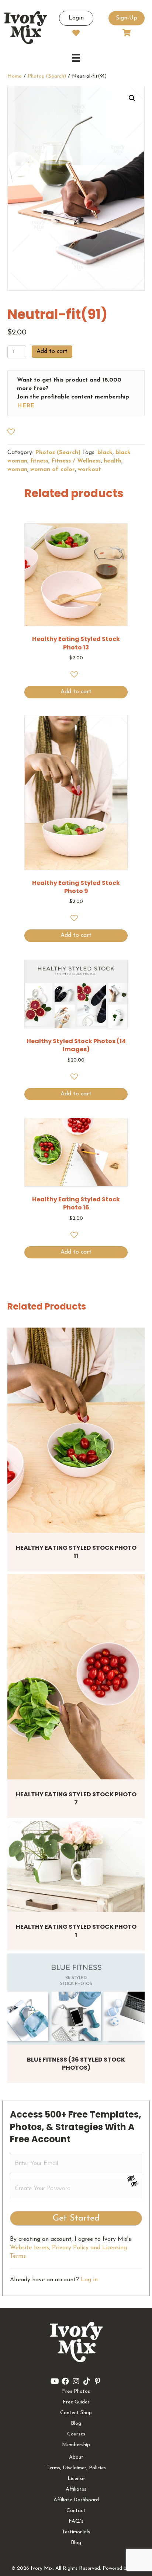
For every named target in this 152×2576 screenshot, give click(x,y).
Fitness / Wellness (76, 461)
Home (15, 76)
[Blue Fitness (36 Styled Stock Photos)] (76, 1999)
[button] (132, 98)
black (105, 453)
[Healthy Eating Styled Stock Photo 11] (76, 1430)
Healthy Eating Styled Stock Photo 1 (76, 1931)
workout (89, 470)
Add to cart (52, 351)
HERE (26, 406)
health (113, 461)
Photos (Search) (47, 76)
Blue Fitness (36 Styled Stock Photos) (76, 2064)
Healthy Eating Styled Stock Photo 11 (76, 1552)
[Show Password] (134, 2185)
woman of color (53, 470)
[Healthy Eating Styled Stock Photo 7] (76, 1677)
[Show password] (134, 2178)
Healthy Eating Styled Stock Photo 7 (76, 1798)
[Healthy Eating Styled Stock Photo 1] (76, 1867)
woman (17, 470)
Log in (89, 2280)
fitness (39, 461)
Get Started (76, 2218)
